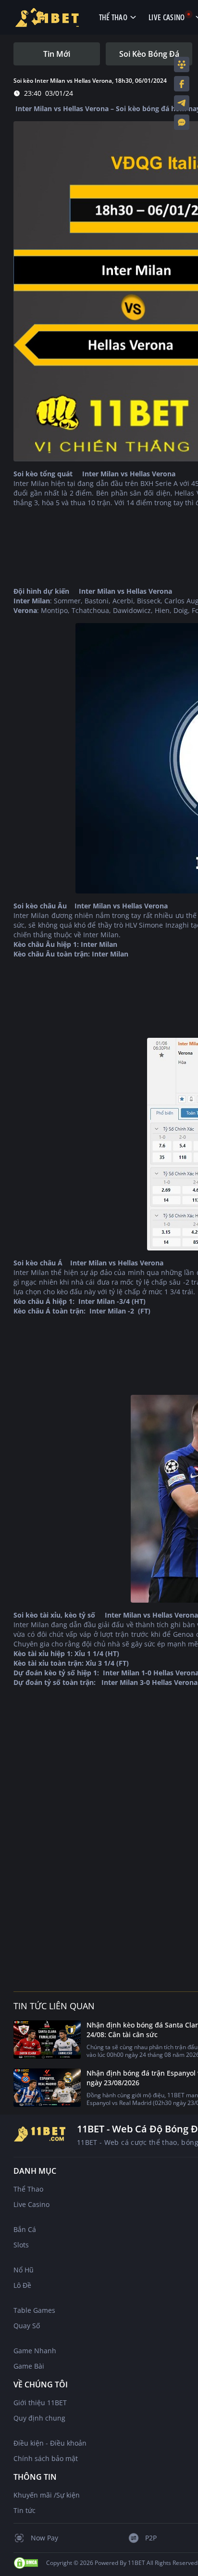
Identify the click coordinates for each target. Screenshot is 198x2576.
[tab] (57, 54)
